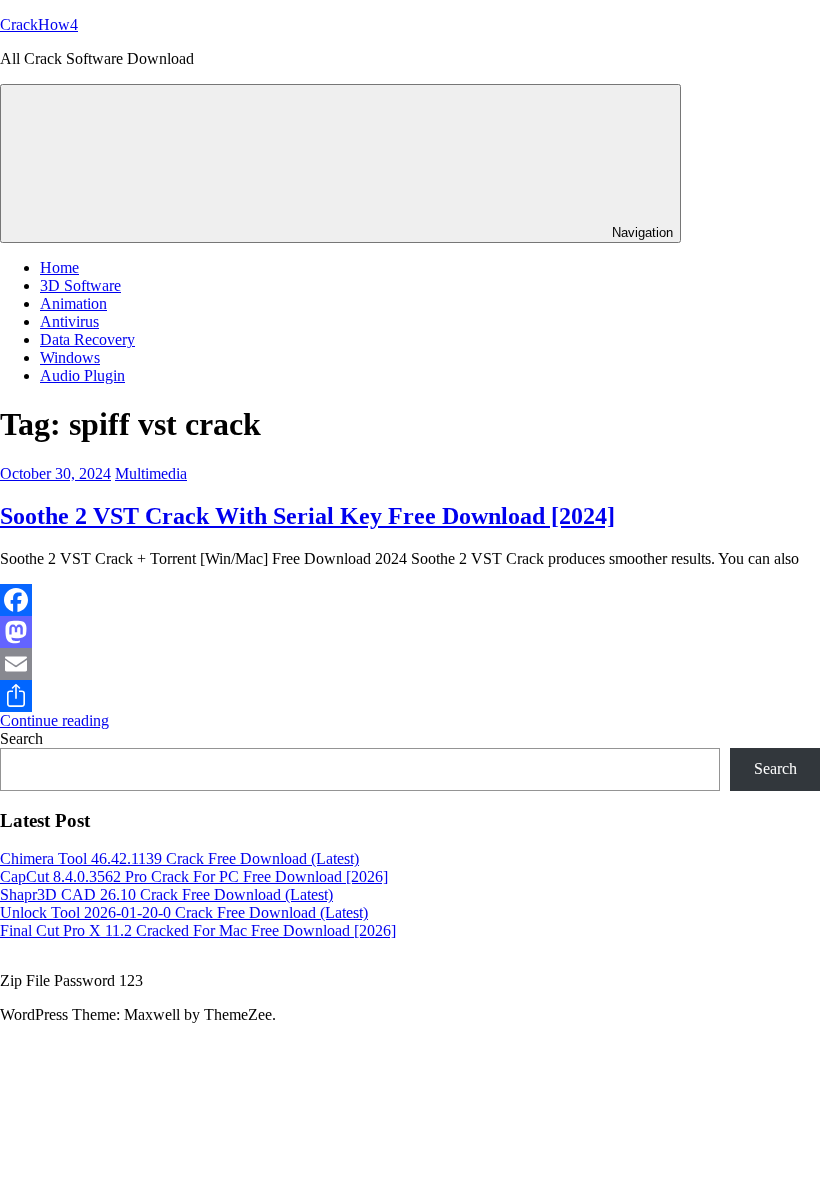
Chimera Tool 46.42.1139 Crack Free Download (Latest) (179, 858)
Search (21, 738)
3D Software (80, 285)
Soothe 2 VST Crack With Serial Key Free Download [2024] (307, 516)
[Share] (410, 696)
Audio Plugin (82, 375)
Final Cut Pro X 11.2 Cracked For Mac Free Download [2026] (198, 930)
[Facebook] (410, 600)
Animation (73, 303)
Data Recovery (87, 339)
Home (59, 267)
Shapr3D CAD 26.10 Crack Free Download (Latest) (166, 894)
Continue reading (54, 720)
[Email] (410, 664)
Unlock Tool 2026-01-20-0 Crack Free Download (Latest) (184, 912)
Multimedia (151, 473)
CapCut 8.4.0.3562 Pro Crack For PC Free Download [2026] (194, 876)
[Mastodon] (410, 632)
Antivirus (69, 321)
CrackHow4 (39, 24)
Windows (70, 357)
